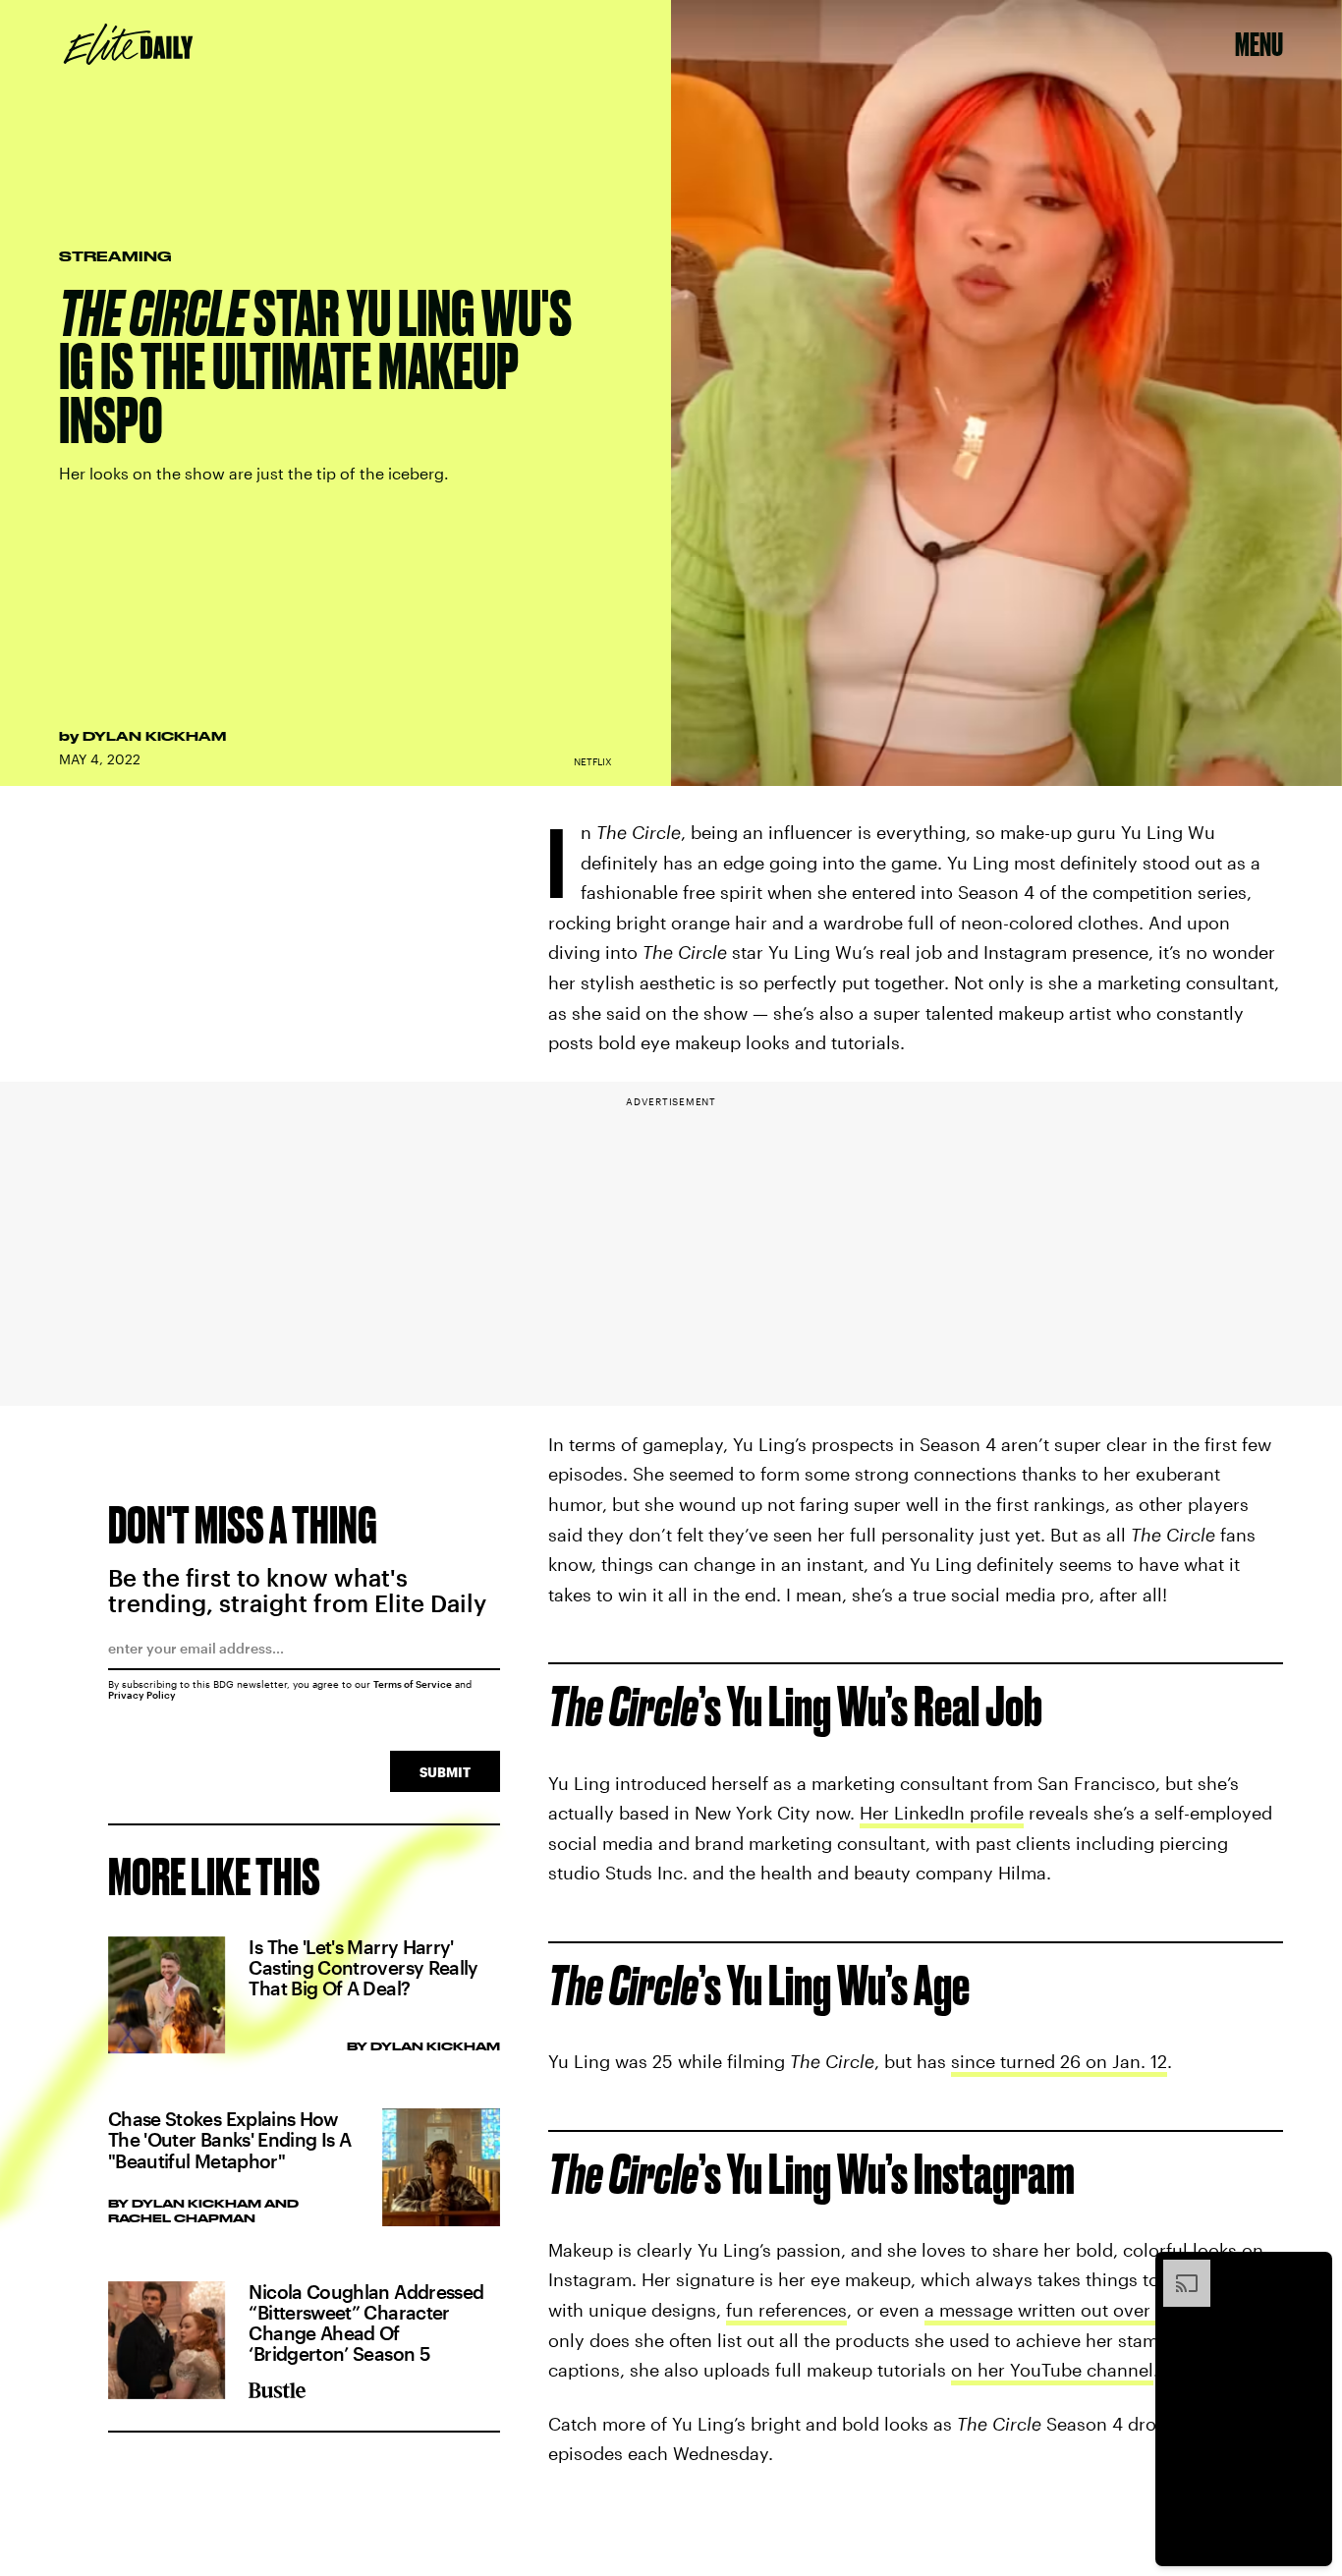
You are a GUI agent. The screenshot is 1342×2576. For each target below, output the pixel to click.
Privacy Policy (142, 1695)
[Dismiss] (1311, 2269)
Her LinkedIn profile (942, 1813)
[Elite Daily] (128, 44)
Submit (445, 1772)
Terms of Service (413, 1684)
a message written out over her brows (1082, 2310)
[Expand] (1177, 2269)
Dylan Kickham (154, 736)
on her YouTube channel (1052, 2370)
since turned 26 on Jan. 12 (1059, 2061)
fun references (786, 2310)
